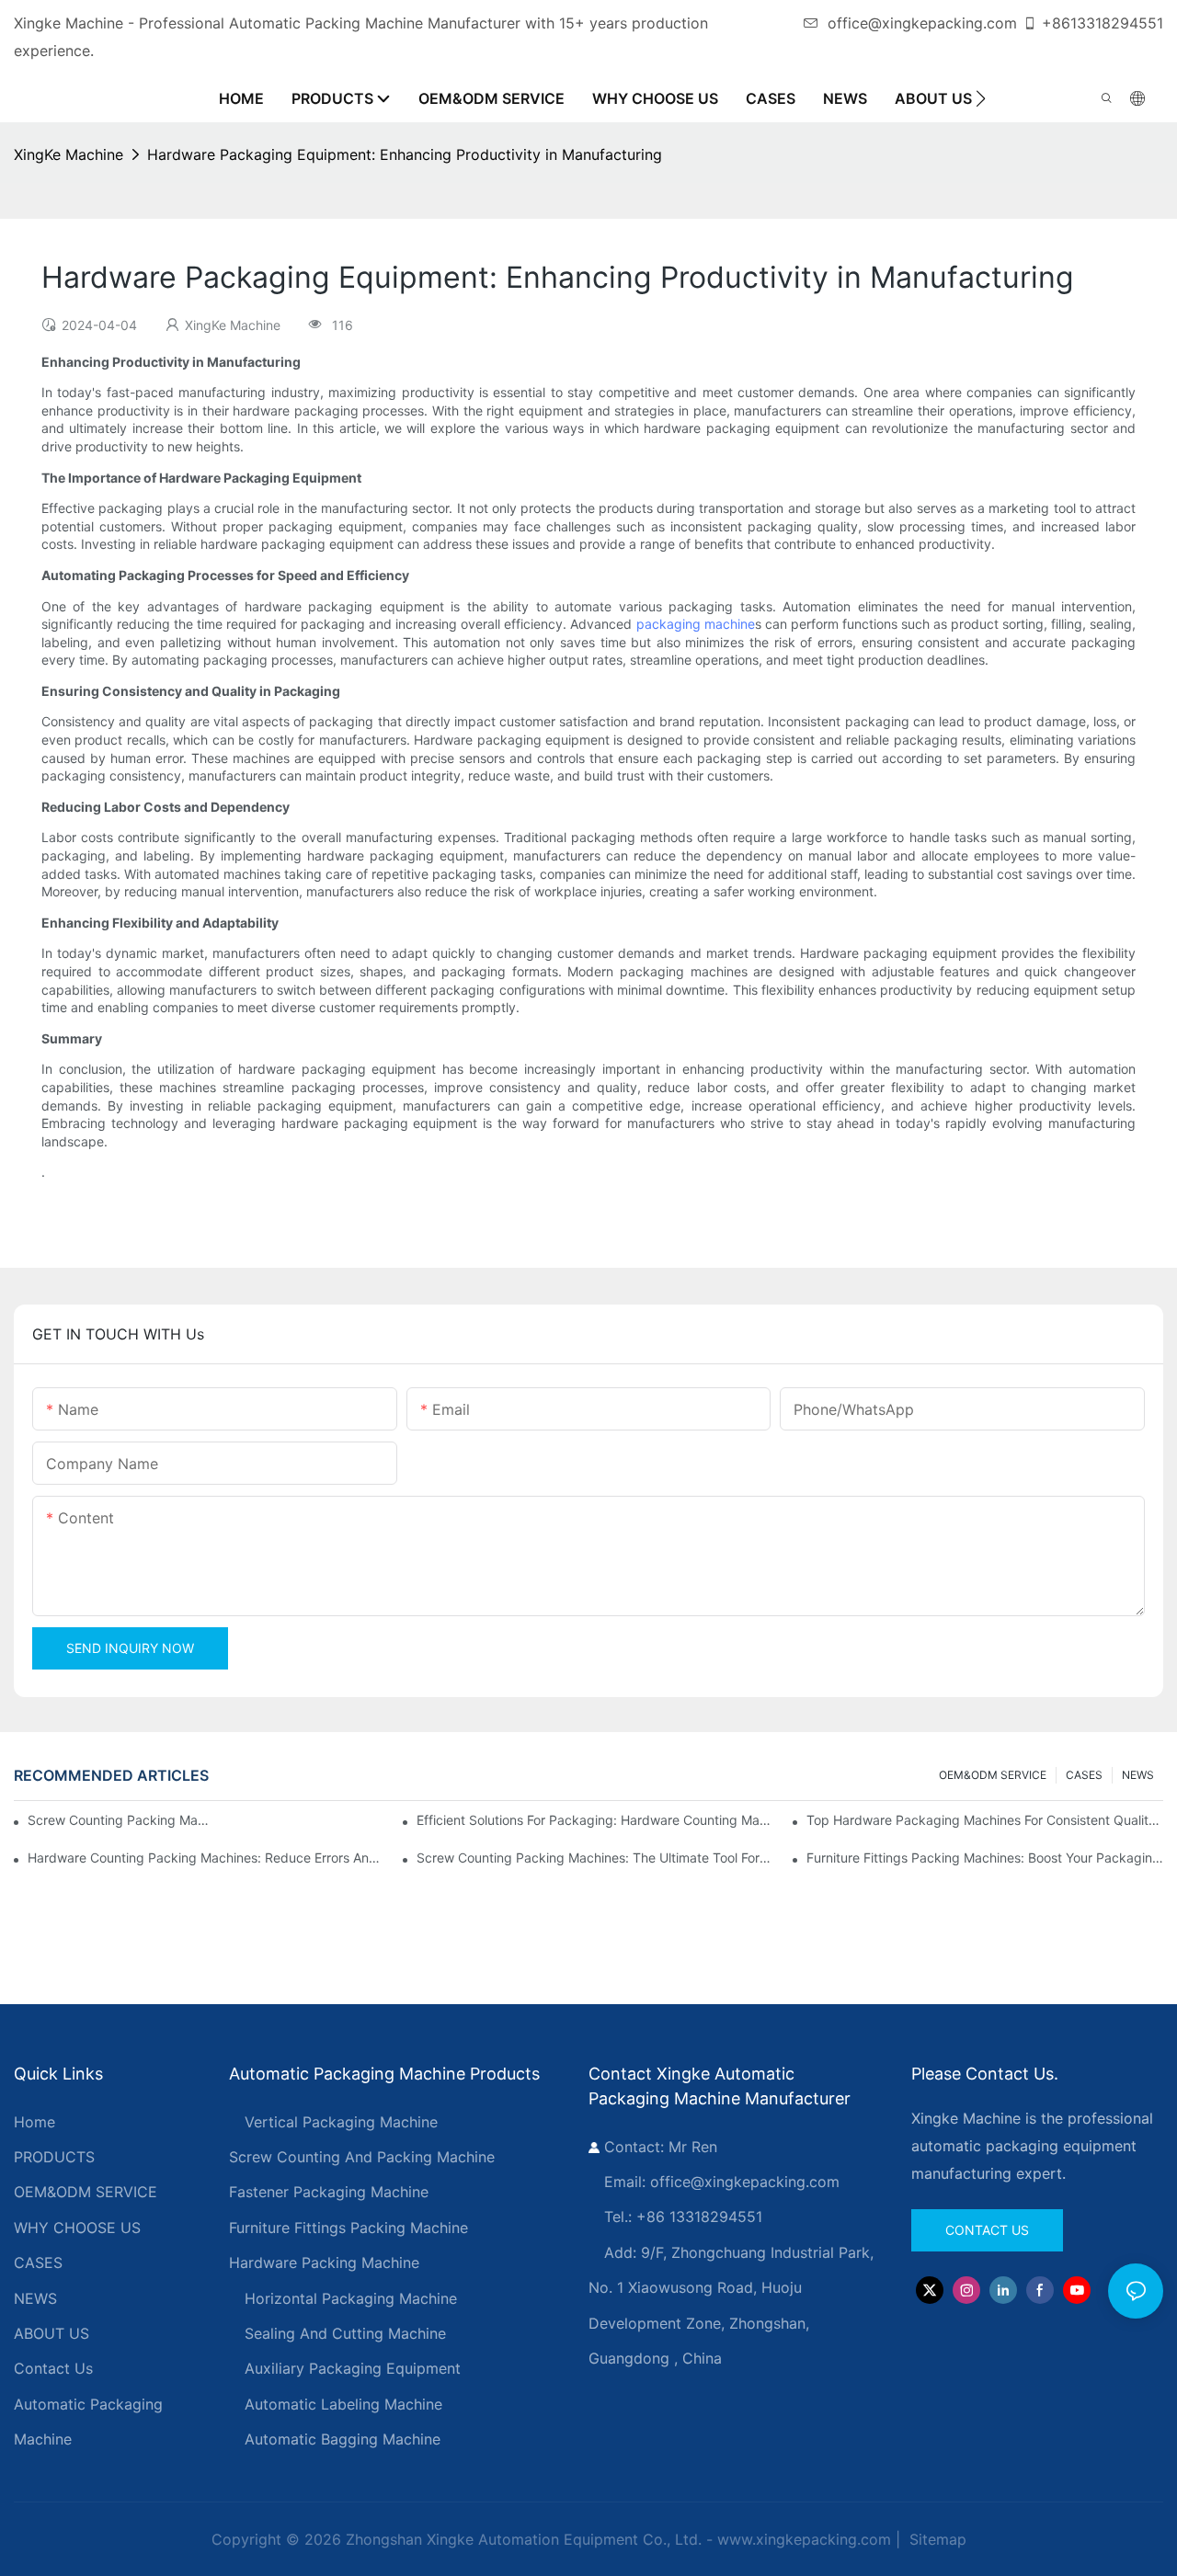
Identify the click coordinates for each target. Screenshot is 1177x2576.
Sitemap (936, 2539)
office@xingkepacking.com (922, 23)
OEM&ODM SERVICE (993, 1775)
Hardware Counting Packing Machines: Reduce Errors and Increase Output (206, 1858)
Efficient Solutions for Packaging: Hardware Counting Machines (595, 1820)
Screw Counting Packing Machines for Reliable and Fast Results (120, 1820)
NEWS (1138, 1775)
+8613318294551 (1103, 23)
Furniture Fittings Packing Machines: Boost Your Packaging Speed (985, 1858)
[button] (981, 98)
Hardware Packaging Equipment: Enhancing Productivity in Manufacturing (405, 154)
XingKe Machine (69, 154)
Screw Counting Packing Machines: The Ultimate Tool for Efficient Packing (595, 1858)
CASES (1084, 1775)
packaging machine (696, 624)
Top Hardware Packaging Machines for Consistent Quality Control (985, 1820)
